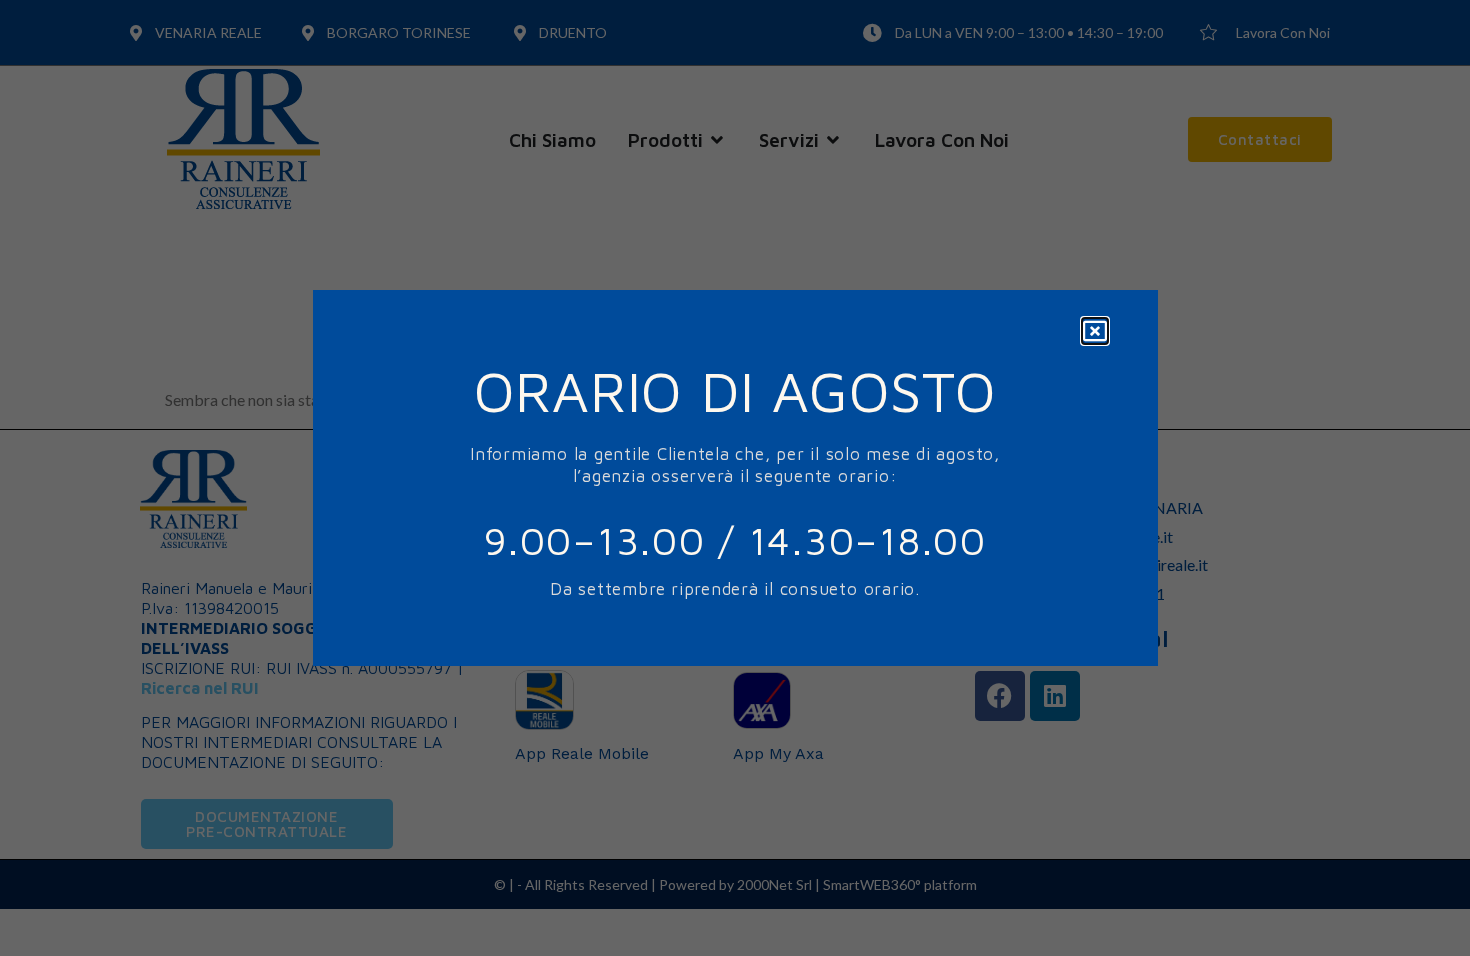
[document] (735, 478)
